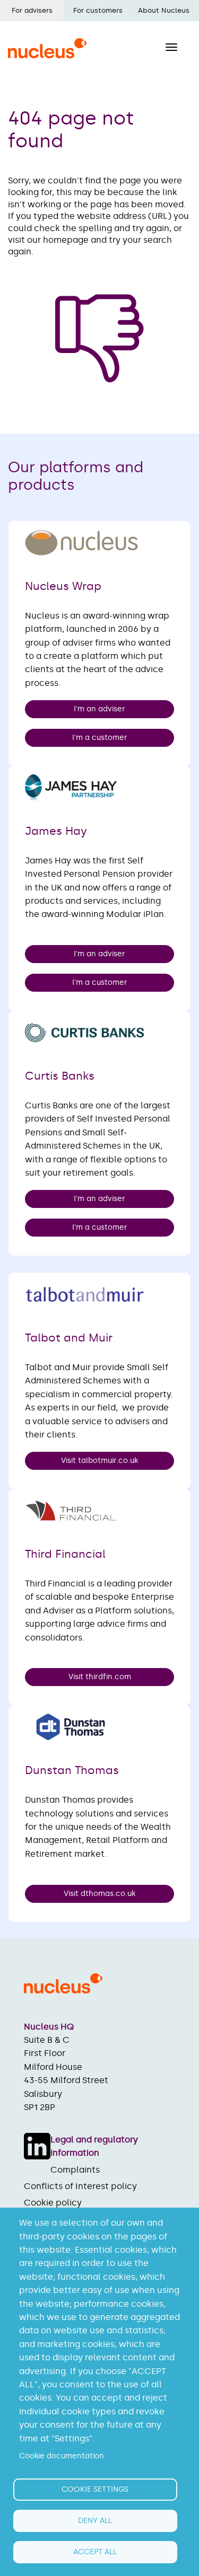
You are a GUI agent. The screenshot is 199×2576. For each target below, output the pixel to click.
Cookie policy (53, 2203)
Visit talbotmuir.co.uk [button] (99, 1461)
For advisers (32, 10)
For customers (98, 10)
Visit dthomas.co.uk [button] (99, 1894)
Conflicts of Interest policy (80, 2186)
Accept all (95, 2552)
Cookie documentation (62, 2456)
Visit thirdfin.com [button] (100, 1677)
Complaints (75, 2170)
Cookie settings (95, 2489)
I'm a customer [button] (100, 738)
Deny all (95, 2521)
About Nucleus (164, 10)
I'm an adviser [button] (99, 709)
